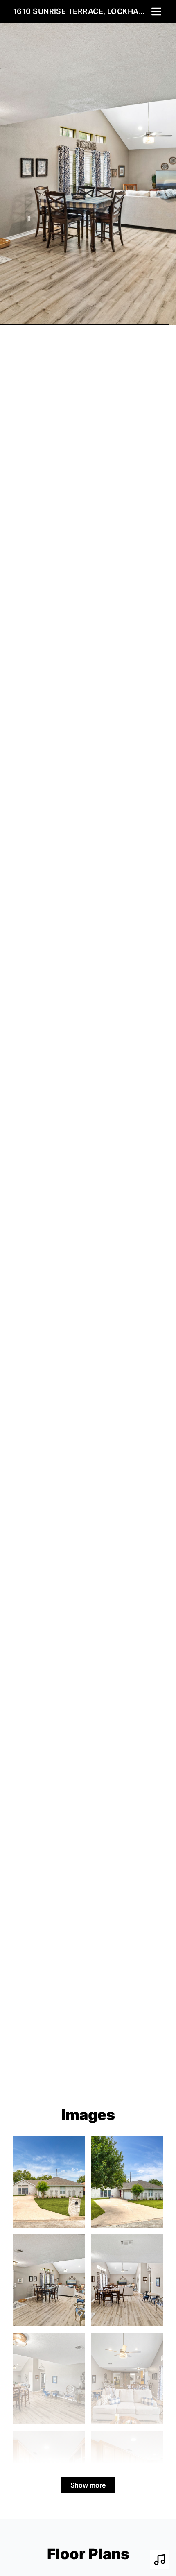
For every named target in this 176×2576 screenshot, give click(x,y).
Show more (88, 2485)
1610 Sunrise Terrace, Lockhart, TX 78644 (81, 11)
